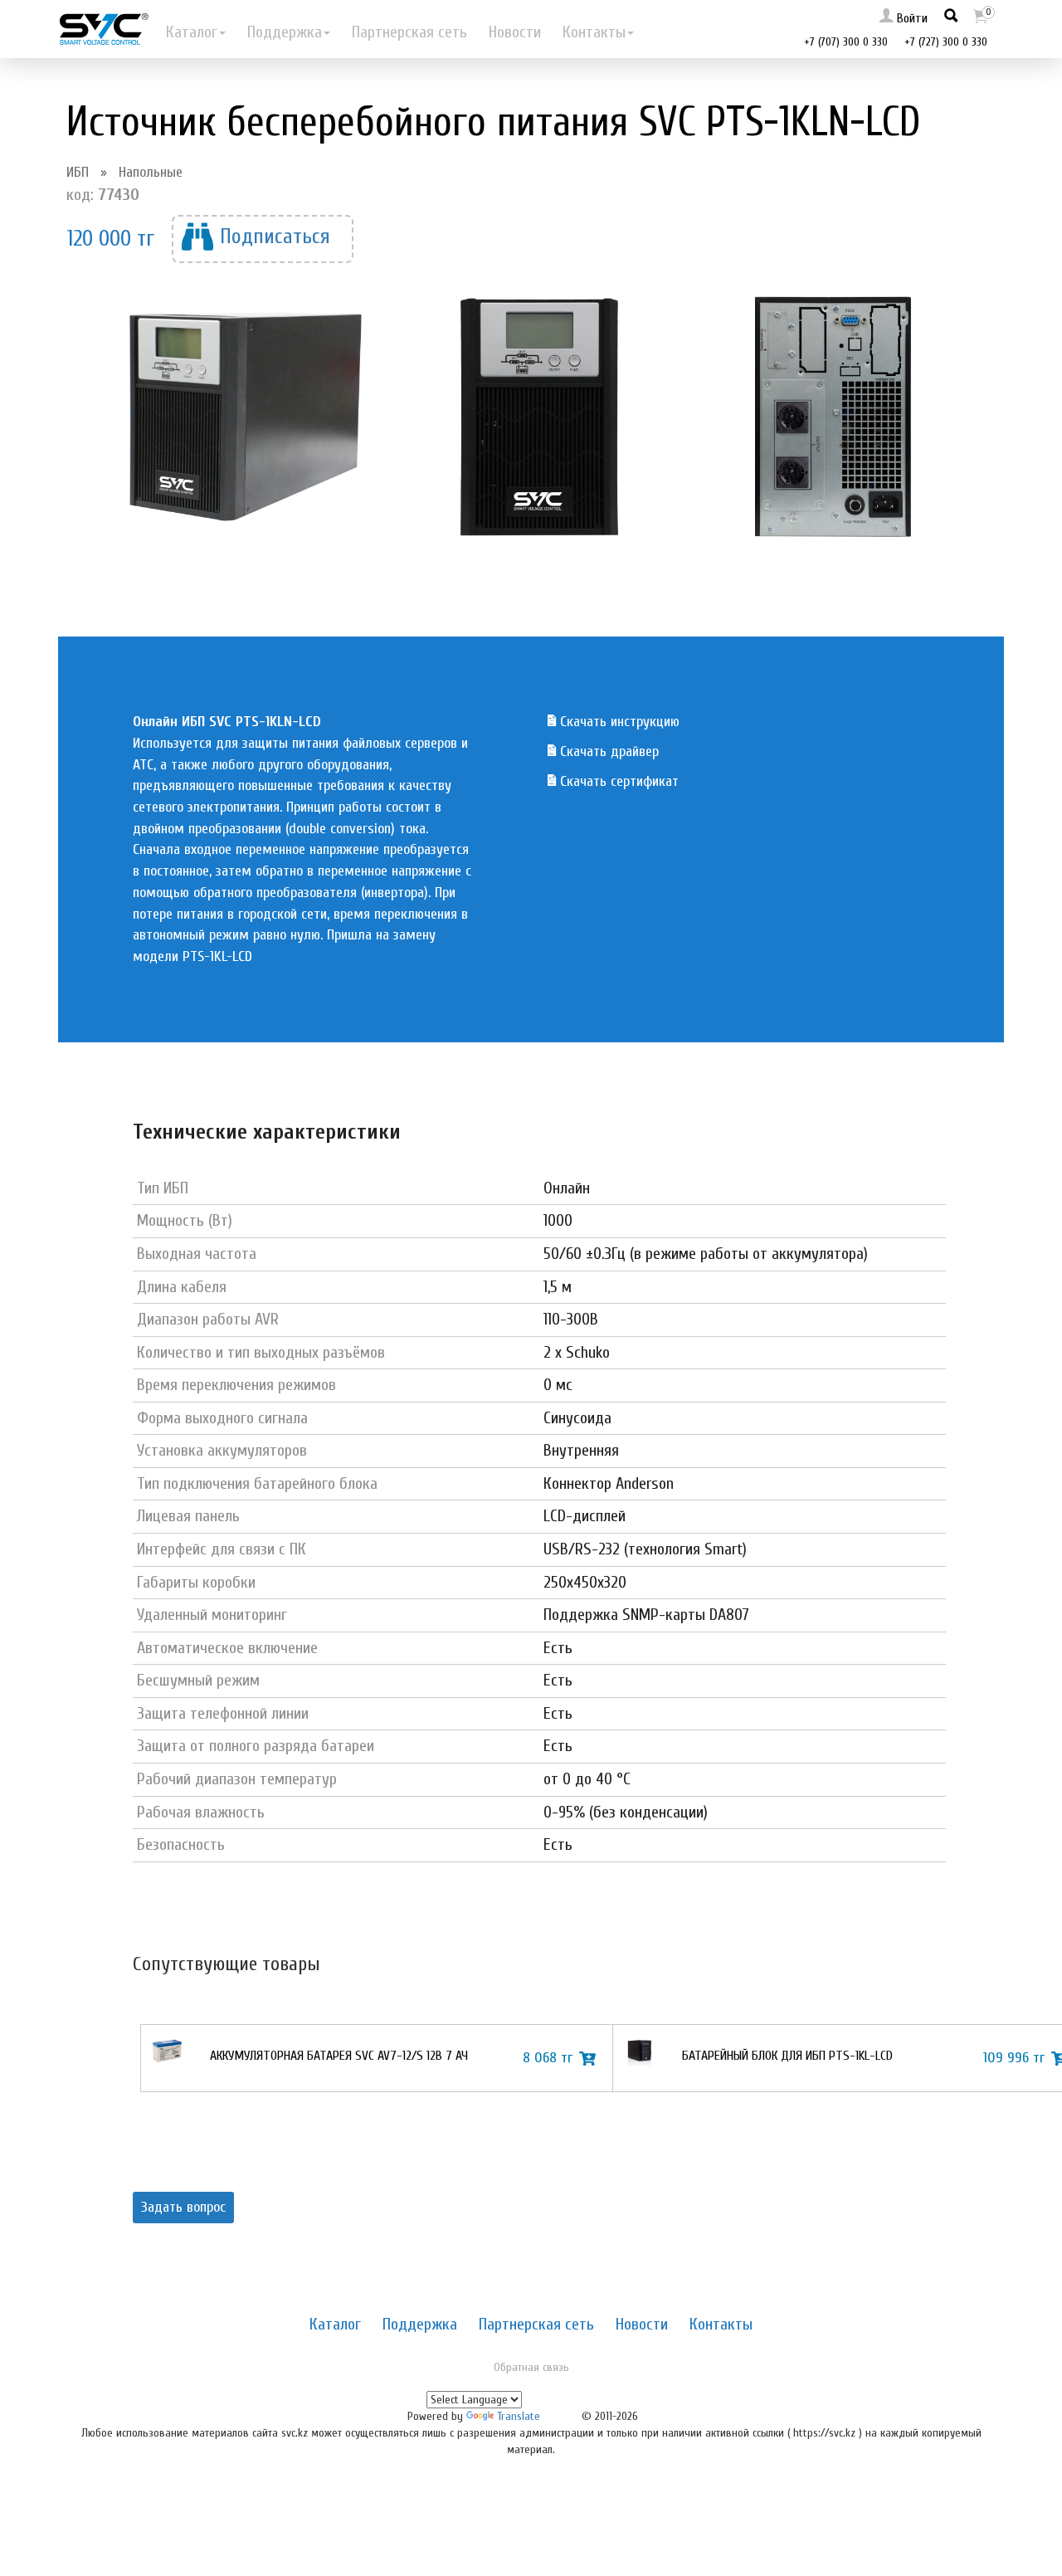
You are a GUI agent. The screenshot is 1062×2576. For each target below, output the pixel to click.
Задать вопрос (183, 2207)
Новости (515, 32)
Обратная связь (531, 2367)
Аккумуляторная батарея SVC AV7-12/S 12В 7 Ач (339, 2056)
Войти (911, 18)
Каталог (192, 32)
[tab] (335, 2324)
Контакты (594, 32)
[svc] (104, 29)
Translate (519, 2416)
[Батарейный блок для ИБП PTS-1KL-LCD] (639, 2058)
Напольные (151, 172)
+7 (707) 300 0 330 (846, 42)
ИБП (78, 172)
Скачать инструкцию (618, 722)
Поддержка (285, 32)
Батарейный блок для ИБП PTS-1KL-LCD (787, 2056)
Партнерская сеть (409, 32)
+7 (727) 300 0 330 (946, 42)
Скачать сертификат (617, 781)
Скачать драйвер (607, 751)
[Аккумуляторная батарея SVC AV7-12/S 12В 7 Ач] (167, 2058)
